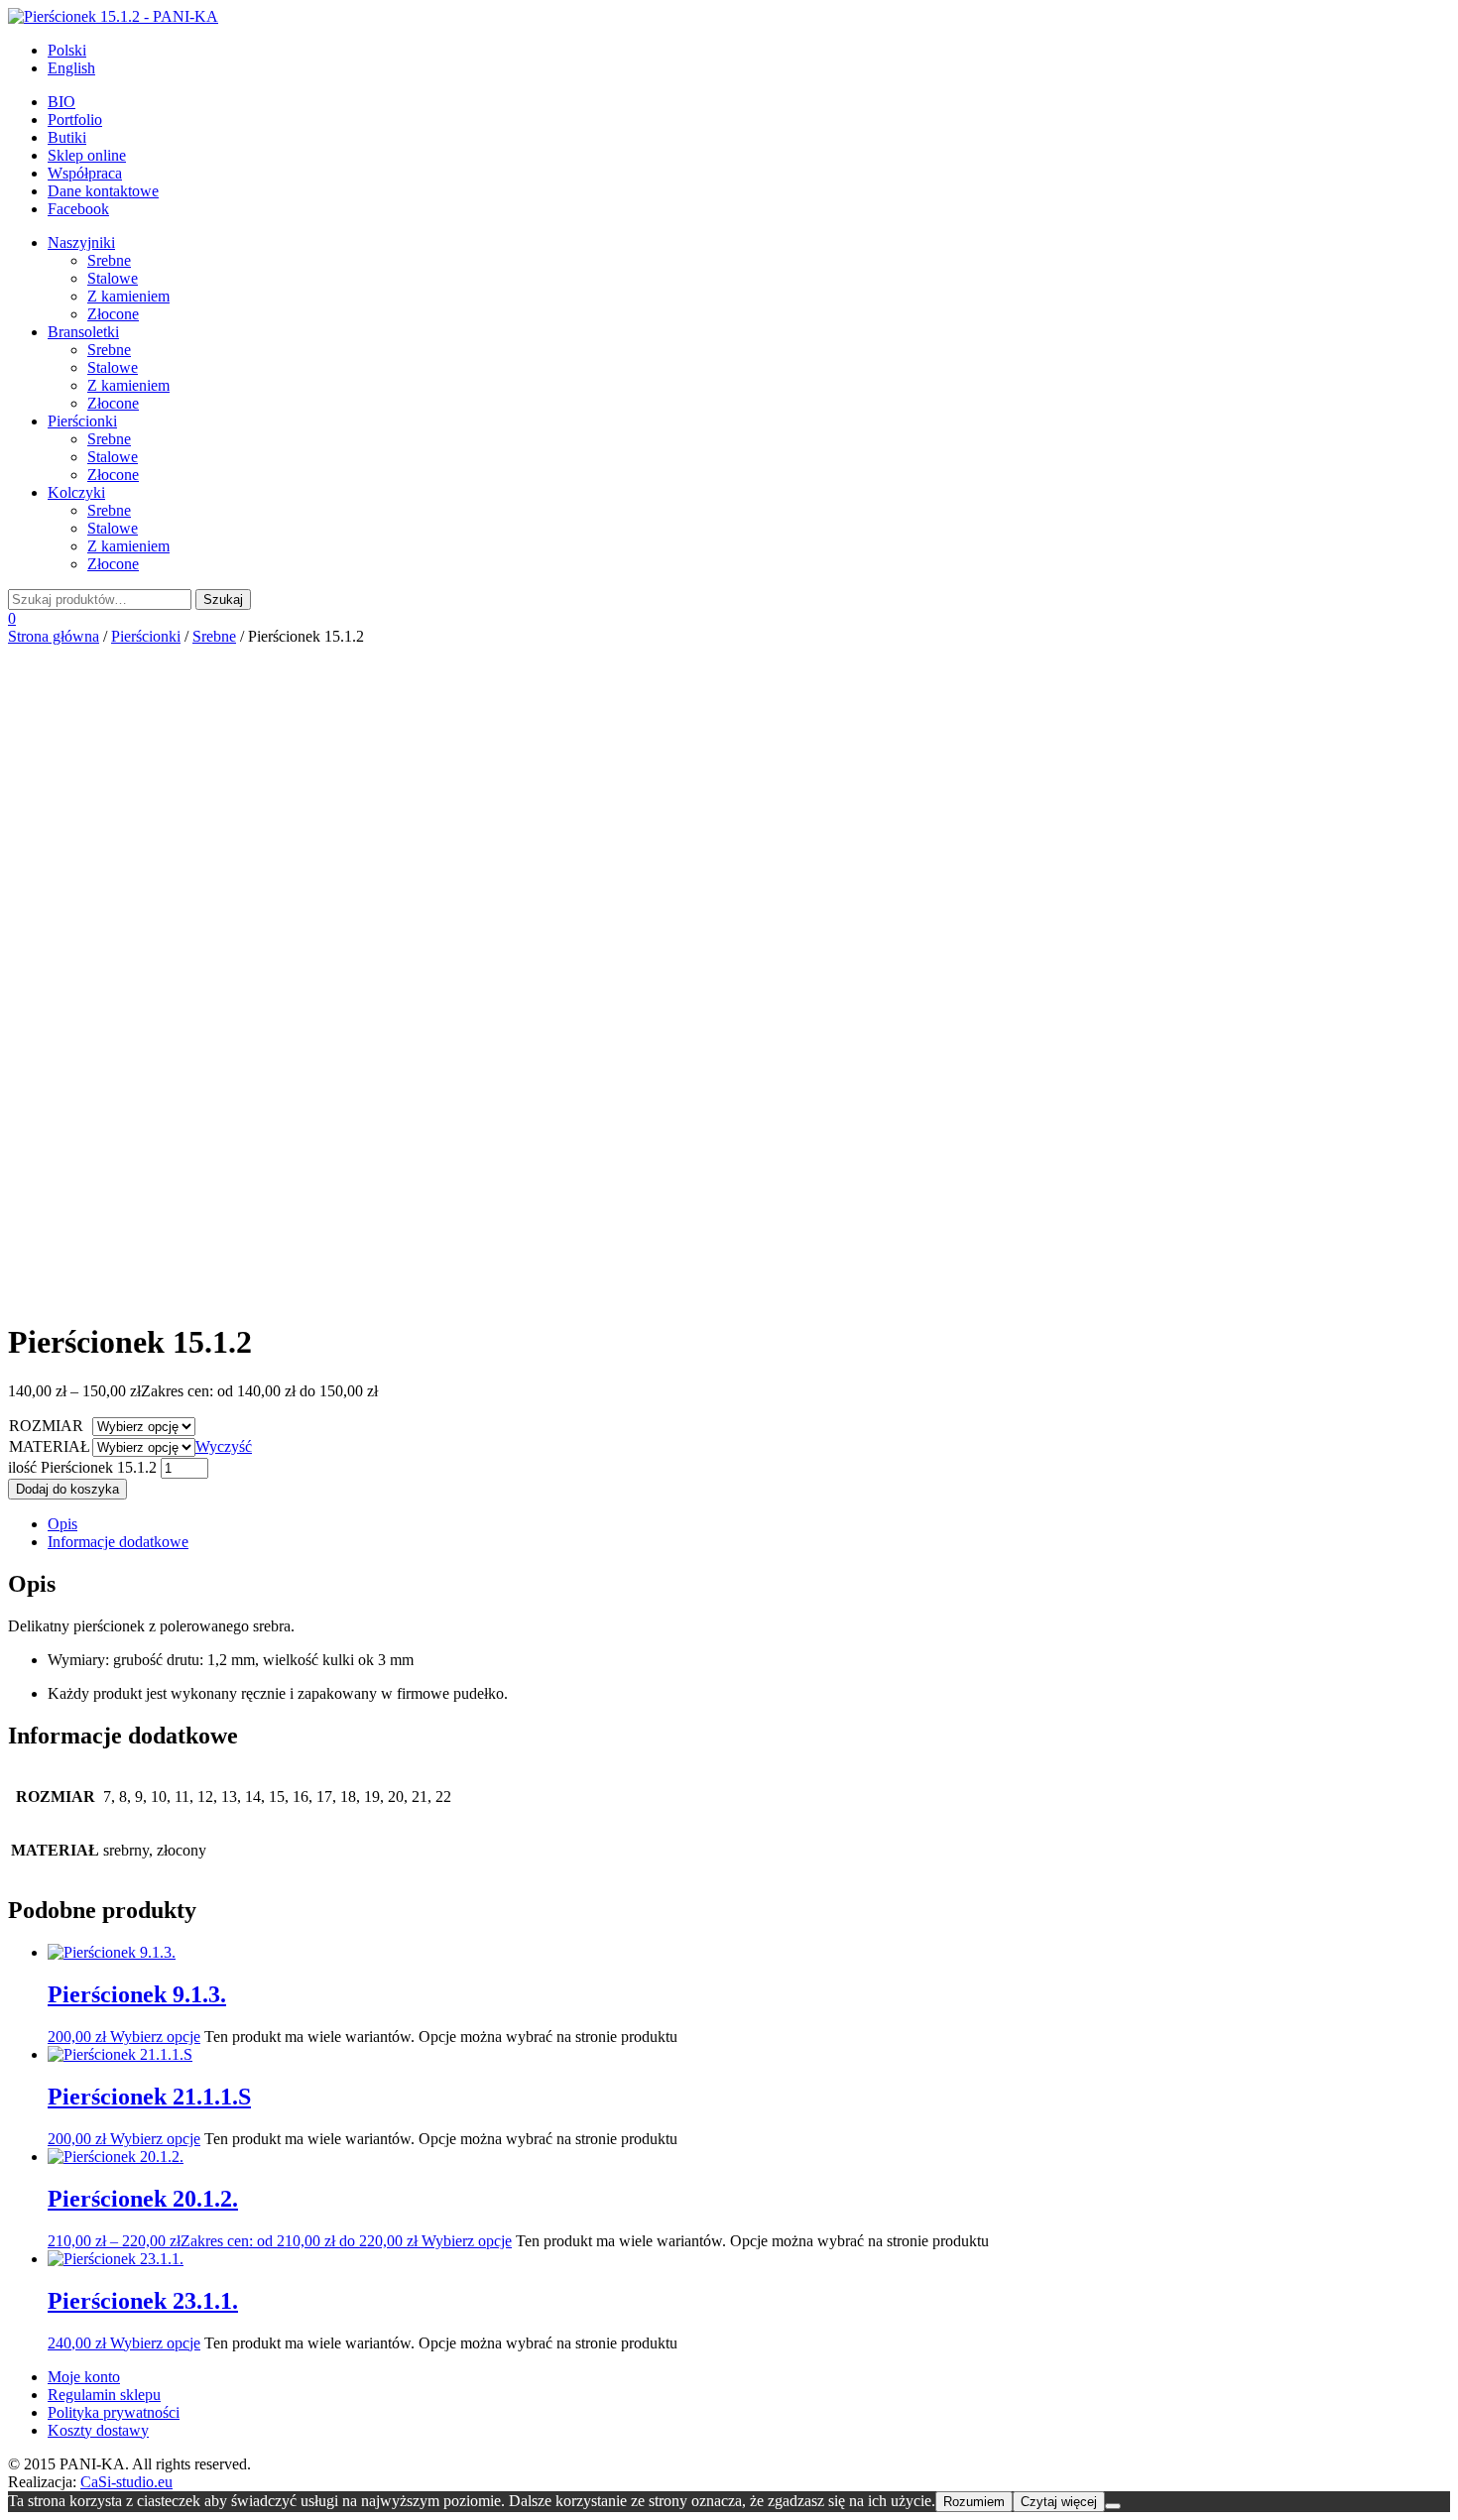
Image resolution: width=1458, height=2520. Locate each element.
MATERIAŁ (50, 1446)
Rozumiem (974, 2502)
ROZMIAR (46, 1426)
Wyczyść (224, 1446)
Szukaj (223, 600)
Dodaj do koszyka (67, 1489)
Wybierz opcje (155, 2037)
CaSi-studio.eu (126, 2482)
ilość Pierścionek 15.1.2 (82, 1467)
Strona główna (54, 636)
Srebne (214, 636)
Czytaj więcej (1059, 2502)
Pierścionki (146, 636)
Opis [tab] (62, 1524)
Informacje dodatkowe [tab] (118, 1542)
